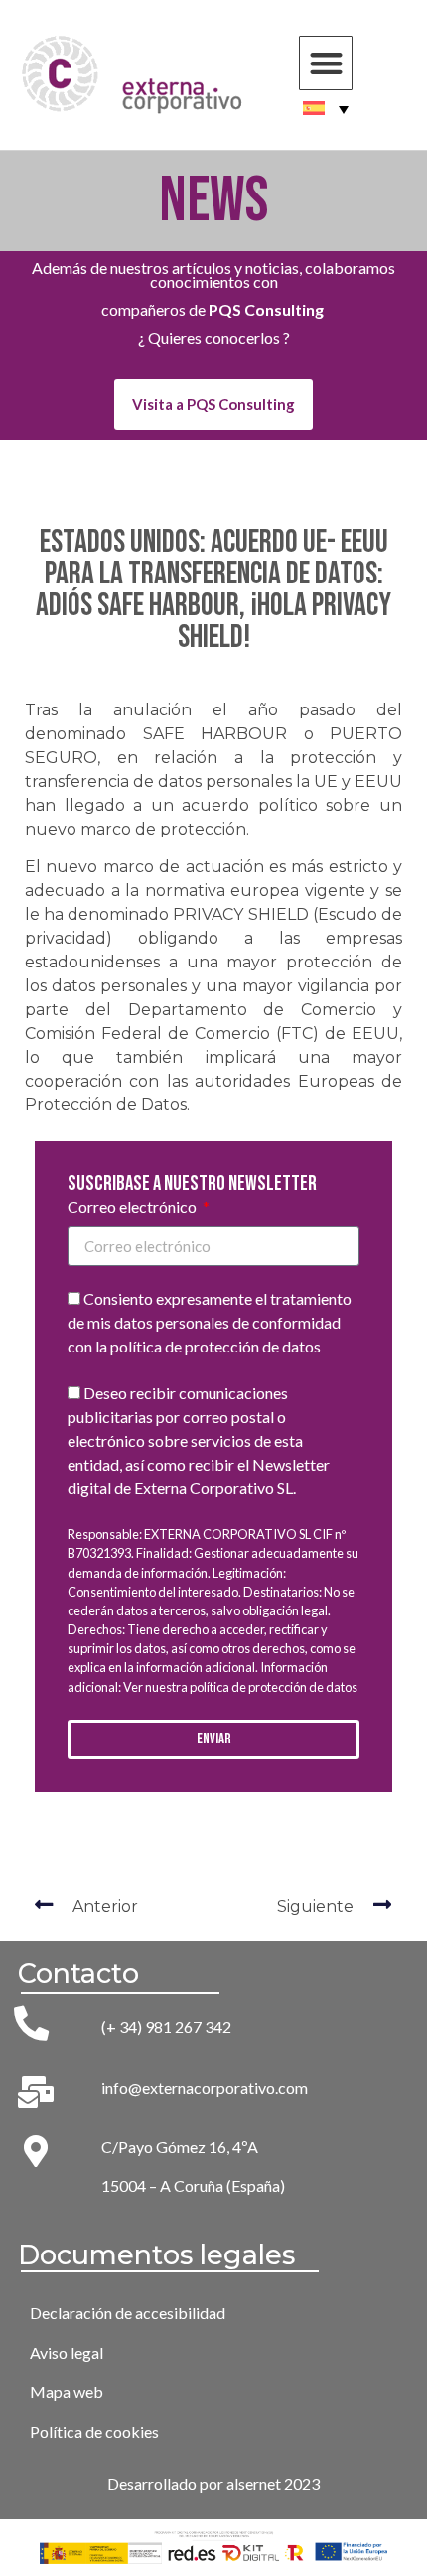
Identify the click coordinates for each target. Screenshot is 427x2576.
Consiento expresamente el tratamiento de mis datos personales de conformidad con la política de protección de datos (210, 1323)
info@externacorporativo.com (205, 2087)
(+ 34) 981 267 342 (166, 2027)
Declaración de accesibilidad (128, 2313)
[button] (326, 63)
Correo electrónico (134, 1207)
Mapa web (67, 2392)
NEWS (214, 201)
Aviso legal (67, 2352)
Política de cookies (94, 2432)
